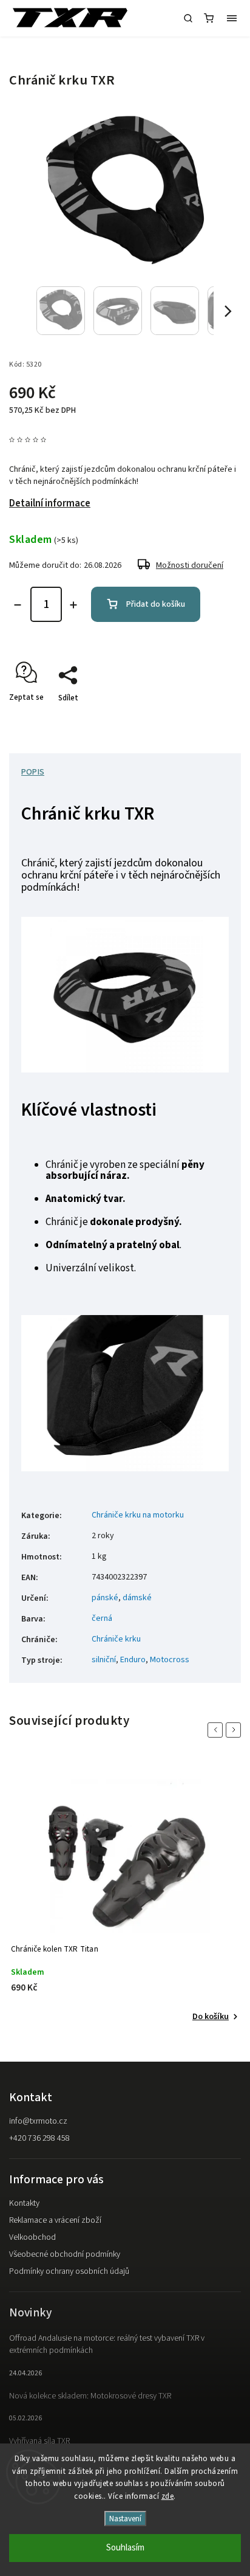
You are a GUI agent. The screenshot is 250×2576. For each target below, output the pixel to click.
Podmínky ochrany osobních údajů (69, 2271)
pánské (105, 1598)
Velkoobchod (32, 2237)
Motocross (170, 1660)
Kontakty (24, 2203)
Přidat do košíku (156, 604)
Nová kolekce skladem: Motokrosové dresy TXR (90, 2396)
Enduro (133, 1660)
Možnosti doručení (190, 565)
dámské (137, 1598)
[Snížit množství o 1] (18, 605)
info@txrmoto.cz (38, 2121)
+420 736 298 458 (39, 2138)
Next (235, 1730)
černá (102, 1618)
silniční (104, 1660)
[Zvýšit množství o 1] (73, 605)
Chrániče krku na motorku (138, 1515)
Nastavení (125, 2519)
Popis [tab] (33, 772)
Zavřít (212, 719)
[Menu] (232, 18)
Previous (217, 1730)
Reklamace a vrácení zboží (55, 2220)
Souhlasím (125, 2548)
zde (168, 2496)
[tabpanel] (125, 1893)
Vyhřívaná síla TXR (39, 2441)
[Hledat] (188, 18)
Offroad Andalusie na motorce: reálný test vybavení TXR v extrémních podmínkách (107, 2344)
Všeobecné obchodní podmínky (65, 2254)
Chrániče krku (116, 1639)
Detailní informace (50, 503)
